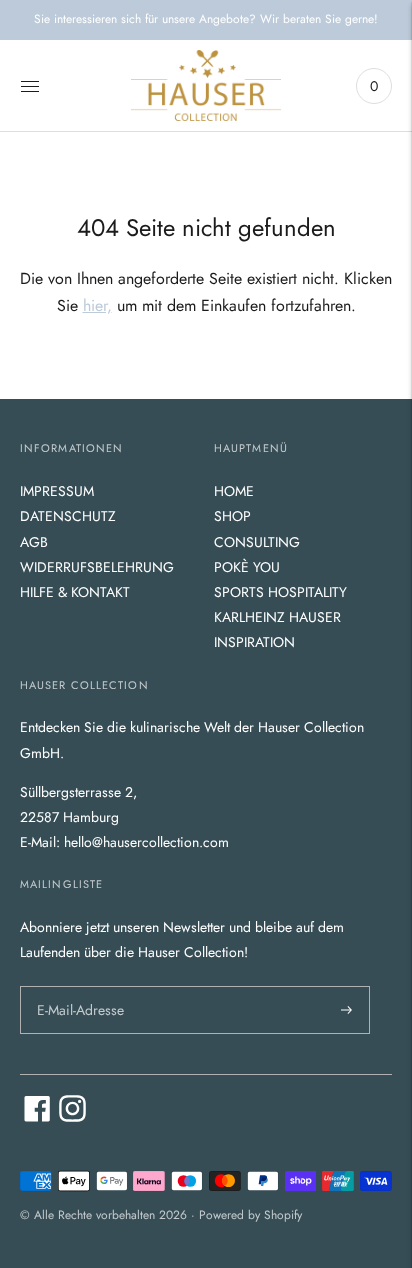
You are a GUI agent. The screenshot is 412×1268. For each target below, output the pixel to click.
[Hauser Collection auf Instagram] (72, 1117)
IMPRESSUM (57, 491)
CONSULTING (257, 542)
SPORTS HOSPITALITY (280, 592)
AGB (34, 542)
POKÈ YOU (247, 567)
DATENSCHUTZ (68, 516)
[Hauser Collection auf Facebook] (37, 1117)
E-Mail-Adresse (78, 985)
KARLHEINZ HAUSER (277, 617)
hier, (97, 305)
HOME (234, 491)
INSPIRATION (254, 642)
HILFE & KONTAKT (75, 592)
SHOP (232, 516)
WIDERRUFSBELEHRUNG (97, 567)
